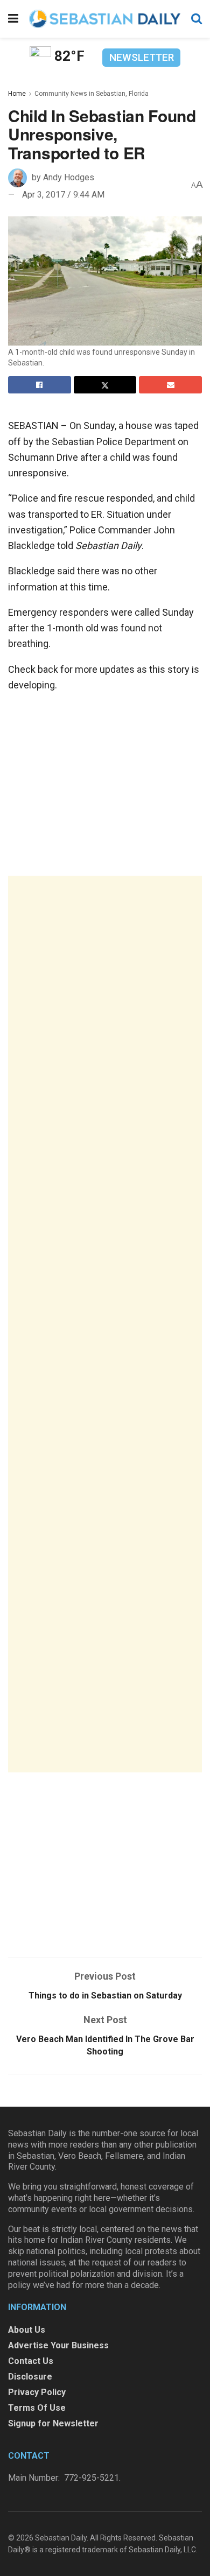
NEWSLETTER (142, 57)
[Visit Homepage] (105, 19)
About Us (27, 2330)
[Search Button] (197, 19)
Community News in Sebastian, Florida (92, 94)
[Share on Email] (170, 385)
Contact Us (31, 2361)
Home (17, 94)
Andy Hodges (69, 177)
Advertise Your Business (58, 2345)
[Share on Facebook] (40, 385)
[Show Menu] (13, 19)
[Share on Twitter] (105, 385)
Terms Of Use (37, 2408)
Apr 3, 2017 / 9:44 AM (63, 195)
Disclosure (30, 2377)
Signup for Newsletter (53, 2423)
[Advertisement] (105, 1324)
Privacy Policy (37, 2392)
